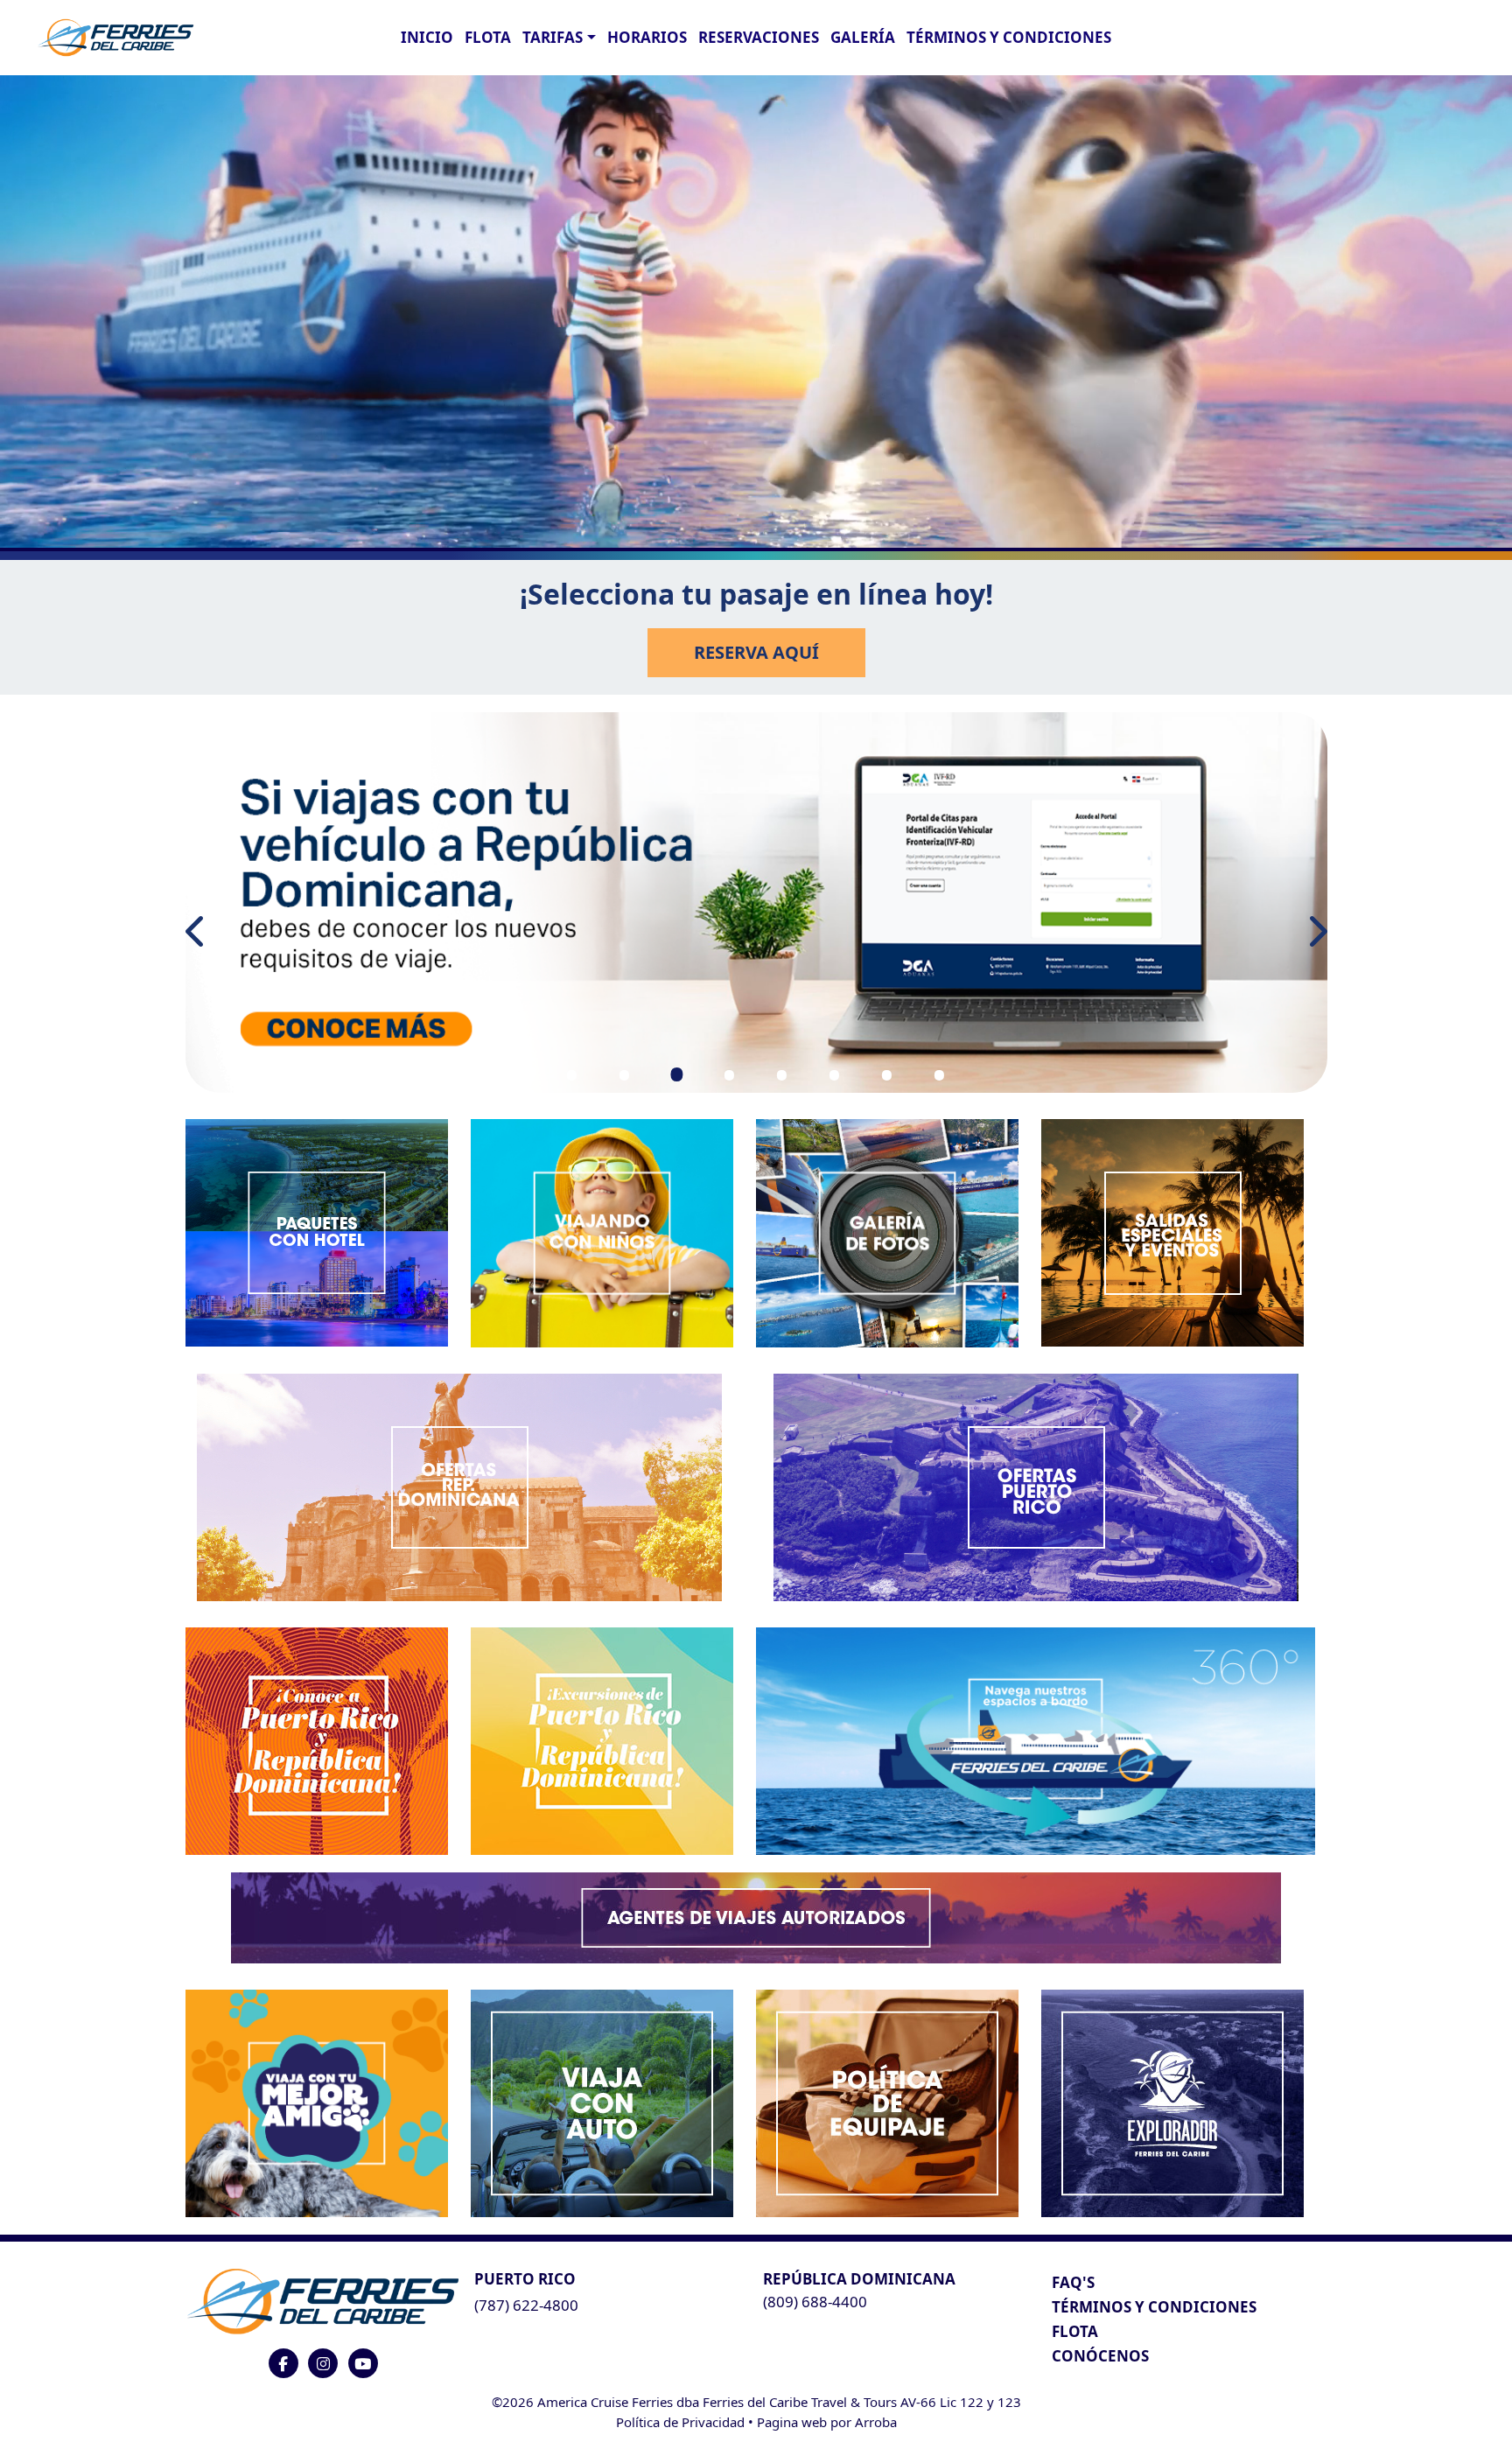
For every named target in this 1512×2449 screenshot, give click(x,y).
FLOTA (488, 37)
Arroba (876, 2422)
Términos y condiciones (1009, 37)
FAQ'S (1073, 2282)
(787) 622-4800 (526, 2305)
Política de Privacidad (680, 2422)
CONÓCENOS (1100, 2356)
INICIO (427, 37)
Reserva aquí (756, 652)
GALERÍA (863, 37)
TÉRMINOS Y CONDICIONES (1154, 2307)
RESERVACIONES (759, 37)
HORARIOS (647, 37)
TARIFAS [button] (553, 37)
